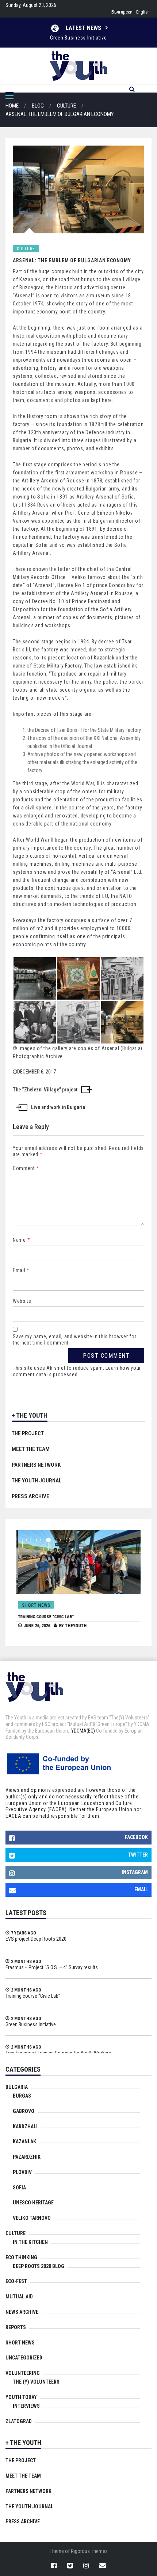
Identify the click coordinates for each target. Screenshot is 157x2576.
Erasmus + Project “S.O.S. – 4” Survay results (52, 1967)
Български (122, 12)
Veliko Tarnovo (32, 2218)
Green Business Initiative (31, 2024)
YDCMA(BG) (83, 1731)
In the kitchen (30, 2242)
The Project (28, 1433)
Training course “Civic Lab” (44, 1617)
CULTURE (26, 249)
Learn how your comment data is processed (77, 1371)
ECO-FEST (16, 2281)
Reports (16, 2327)
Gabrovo (24, 2111)
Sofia (19, 2188)
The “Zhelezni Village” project (45, 1090)
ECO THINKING (21, 2257)
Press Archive (30, 1496)
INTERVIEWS (26, 2406)
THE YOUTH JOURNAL (37, 1481)
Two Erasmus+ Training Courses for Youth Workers (78, 42)
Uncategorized (24, 2358)
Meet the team (31, 1449)
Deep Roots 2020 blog (39, 2266)
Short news (35, 1605)
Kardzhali (25, 2126)
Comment (26, 1168)
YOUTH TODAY (21, 2397)
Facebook (136, 1837)
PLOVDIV (22, 2172)
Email (21, 1270)
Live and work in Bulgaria (58, 1107)
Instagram (135, 1872)
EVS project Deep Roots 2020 (36, 1939)
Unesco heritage (33, 2203)
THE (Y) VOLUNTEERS (36, 2382)
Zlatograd (19, 2421)
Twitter (138, 1855)
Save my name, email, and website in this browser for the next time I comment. (74, 1340)
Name (21, 1240)
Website (22, 1301)
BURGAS (22, 2096)
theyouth (74, 1626)
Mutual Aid (19, 2297)
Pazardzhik (27, 2157)
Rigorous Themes (89, 2551)
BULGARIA (17, 2087)
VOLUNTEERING (23, 2373)
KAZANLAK (24, 2141)
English (143, 12)
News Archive (22, 2312)
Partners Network (36, 1465)
